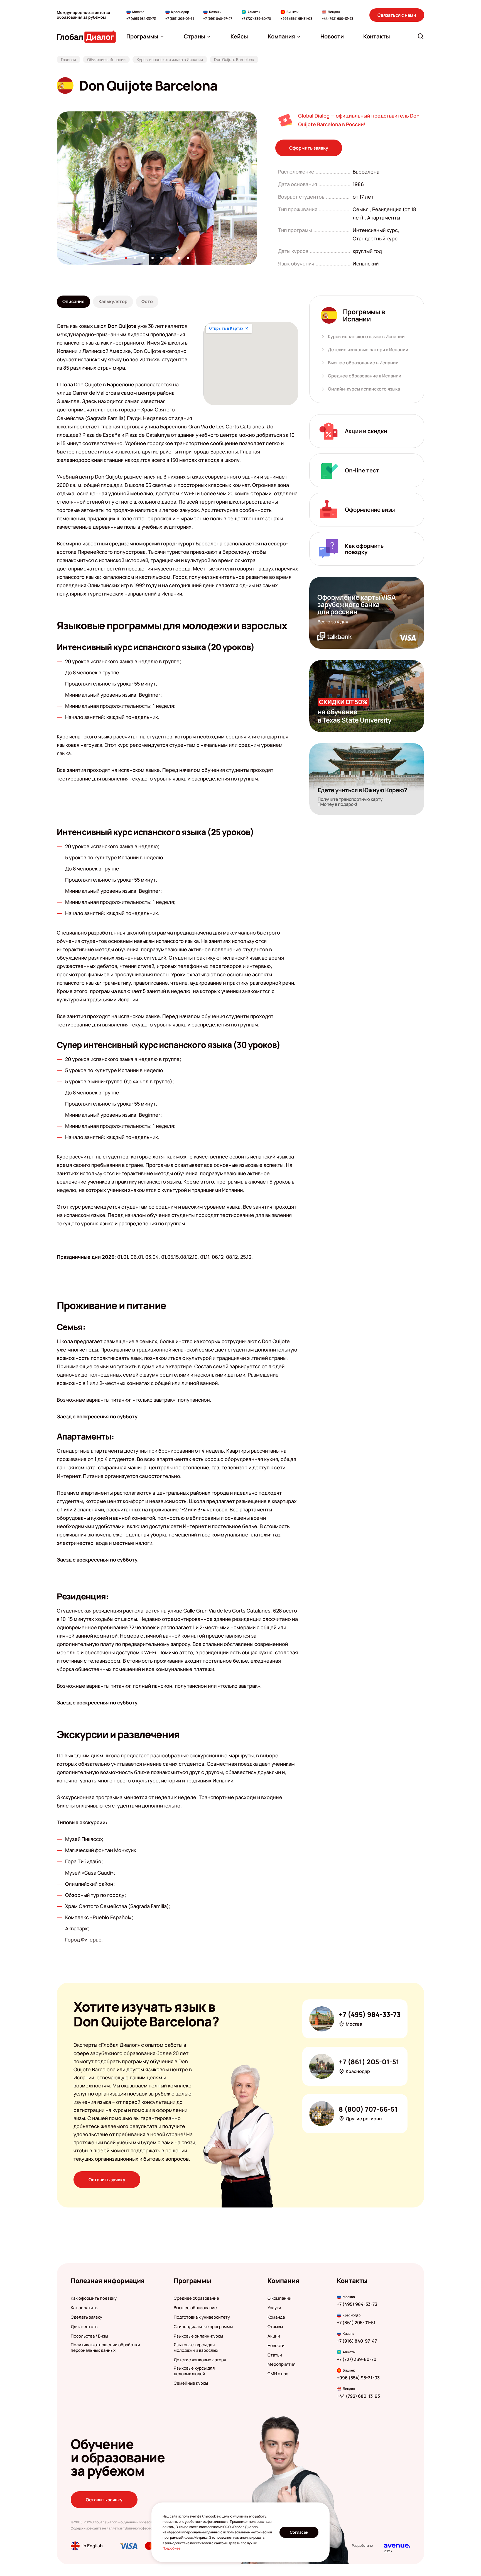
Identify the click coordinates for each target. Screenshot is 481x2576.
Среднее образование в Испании (365, 376)
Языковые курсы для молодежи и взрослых (196, 2348)
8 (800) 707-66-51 (368, 2109)
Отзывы (275, 2327)
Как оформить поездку (94, 2298)
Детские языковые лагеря (200, 2360)
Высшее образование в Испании (363, 363)
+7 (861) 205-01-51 (180, 19)
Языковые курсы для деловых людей (194, 2371)
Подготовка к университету (202, 2317)
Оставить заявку (107, 2180)
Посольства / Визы (89, 2336)
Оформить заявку (309, 148)
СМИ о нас (278, 2374)
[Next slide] (257, 188)
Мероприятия (281, 2364)
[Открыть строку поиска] (421, 36)
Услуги (274, 2308)
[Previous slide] (57, 188)
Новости (276, 2346)
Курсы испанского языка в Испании (366, 337)
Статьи (275, 2355)
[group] (157, 188)
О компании (279, 2298)
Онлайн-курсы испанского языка (364, 389)
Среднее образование (196, 2298)
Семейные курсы (191, 2383)
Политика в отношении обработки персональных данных (105, 2348)
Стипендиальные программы (203, 2327)
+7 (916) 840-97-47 (218, 19)
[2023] (397, 2546)
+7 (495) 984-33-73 (141, 19)
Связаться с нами (397, 15)
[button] (126, 258)
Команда (276, 2317)
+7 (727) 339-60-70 (256, 19)
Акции (274, 2336)
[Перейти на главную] (86, 36)
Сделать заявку (86, 2317)
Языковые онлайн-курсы (198, 2336)
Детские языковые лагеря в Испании (368, 350)
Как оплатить (84, 2308)
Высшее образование (195, 2308)
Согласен (299, 2532)
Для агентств (84, 2327)
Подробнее (171, 2548)
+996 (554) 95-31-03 (296, 19)
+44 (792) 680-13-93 (338, 19)
